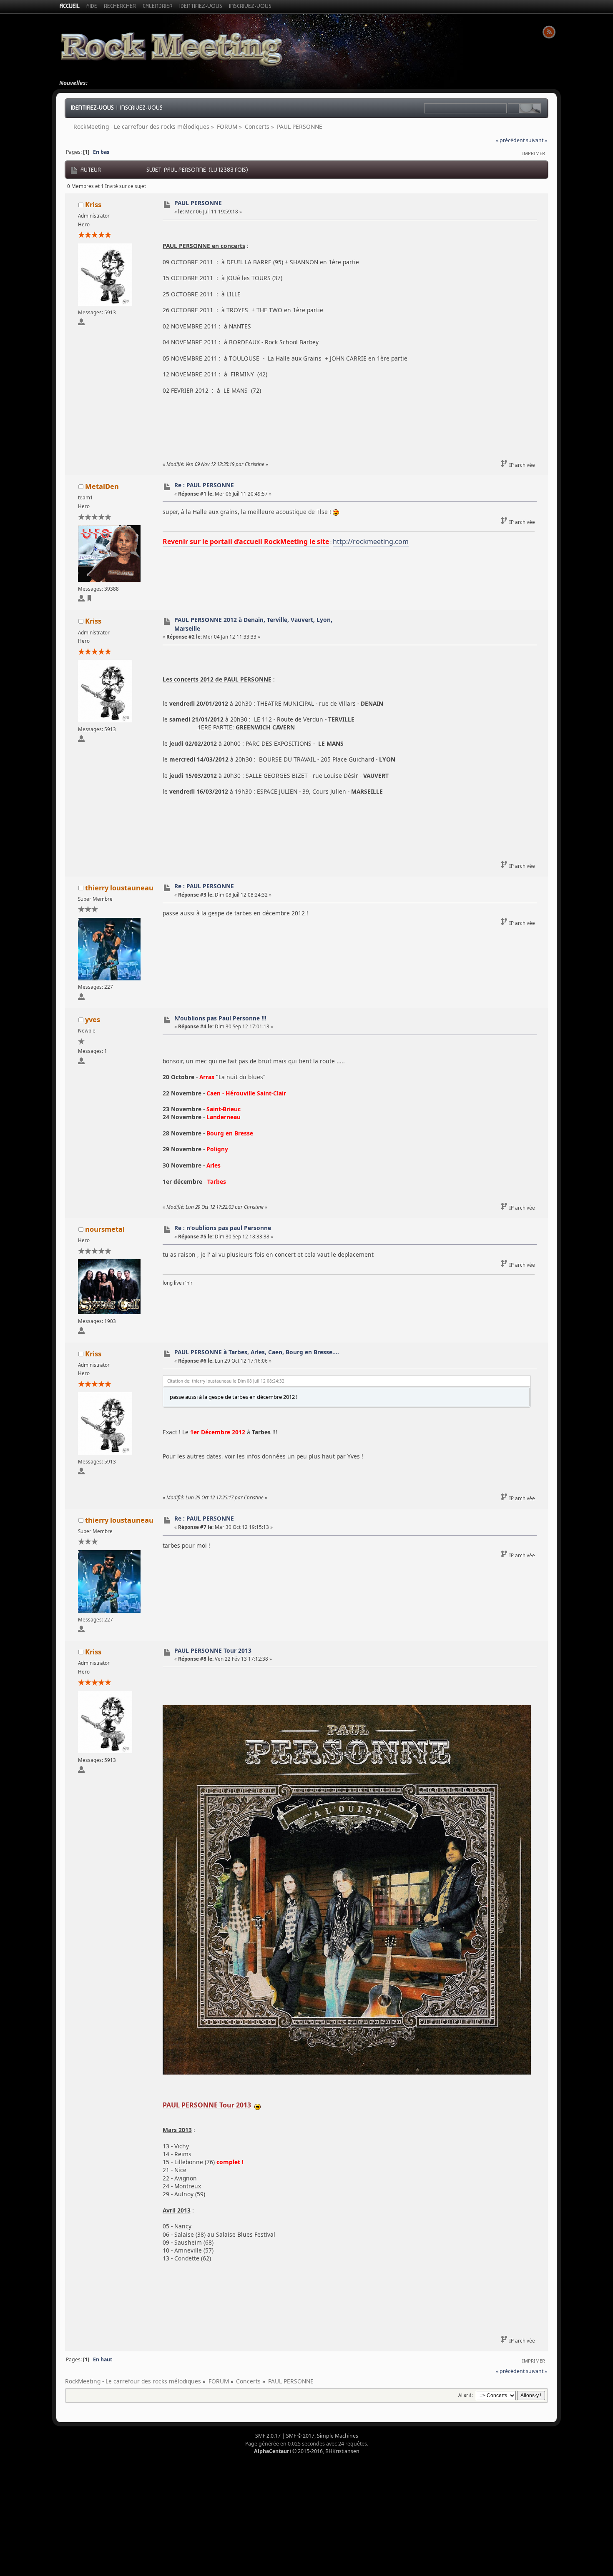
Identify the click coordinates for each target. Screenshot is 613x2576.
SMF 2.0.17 (268, 2436)
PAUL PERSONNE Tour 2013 (213, 1650)
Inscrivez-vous (141, 108)
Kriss (93, 204)
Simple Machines (338, 2436)
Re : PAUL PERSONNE (204, 485)
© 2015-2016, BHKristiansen (307, 2451)
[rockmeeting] (89, 600)
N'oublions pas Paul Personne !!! (220, 1018)
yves (93, 1019)
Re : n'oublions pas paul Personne (223, 1228)
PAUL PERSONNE (198, 203)
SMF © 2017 (300, 2436)
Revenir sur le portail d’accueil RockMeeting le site (246, 541)
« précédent (510, 140)
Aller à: (466, 2395)
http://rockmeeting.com (371, 541)
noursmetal (105, 1229)
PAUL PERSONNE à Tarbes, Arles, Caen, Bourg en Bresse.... (257, 1352)
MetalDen (102, 486)
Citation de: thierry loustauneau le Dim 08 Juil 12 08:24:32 (226, 1381)
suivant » (536, 140)
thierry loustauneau (119, 888)
